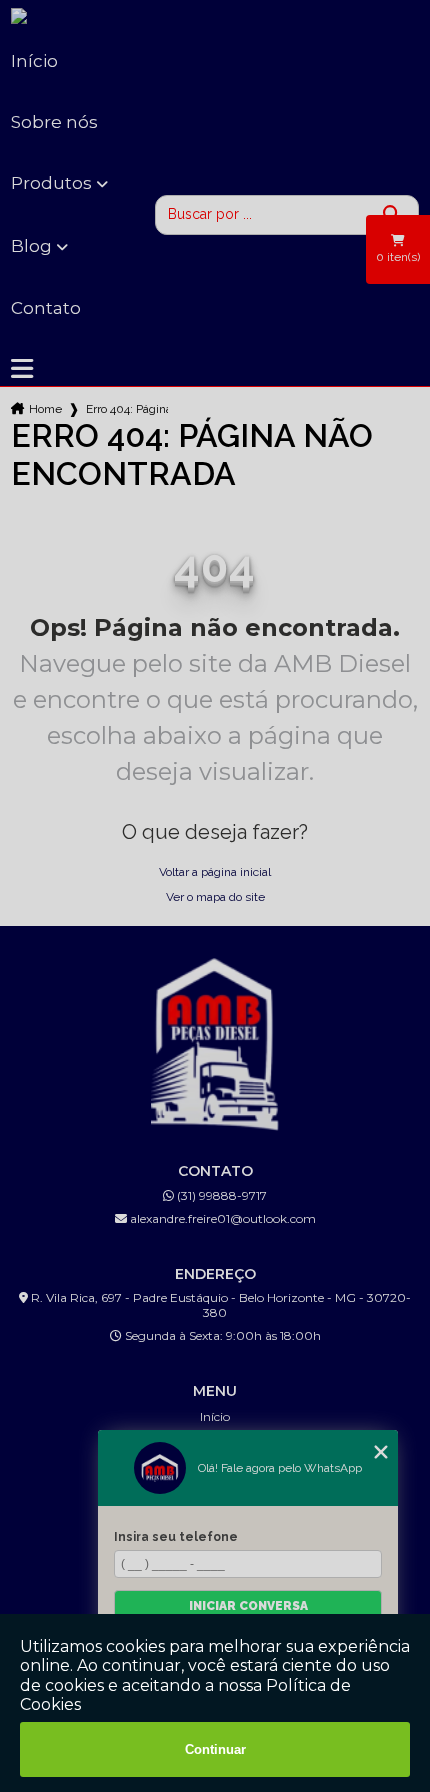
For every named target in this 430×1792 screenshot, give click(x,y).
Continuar (215, 1749)
